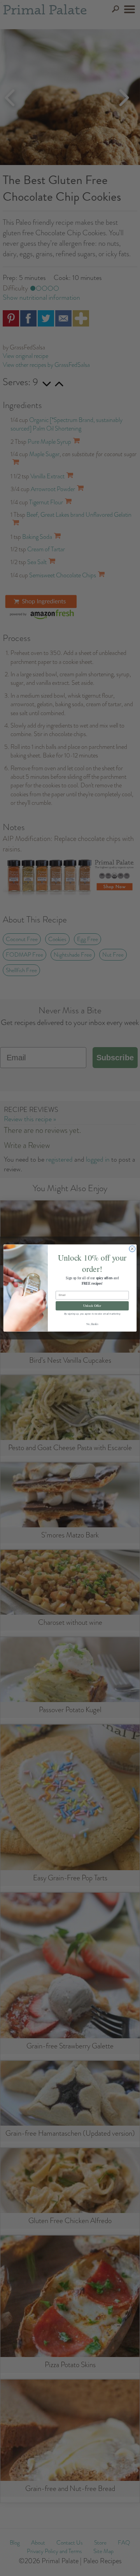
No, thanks (92, 1324)
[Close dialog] (132, 1249)
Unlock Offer (92, 1306)
